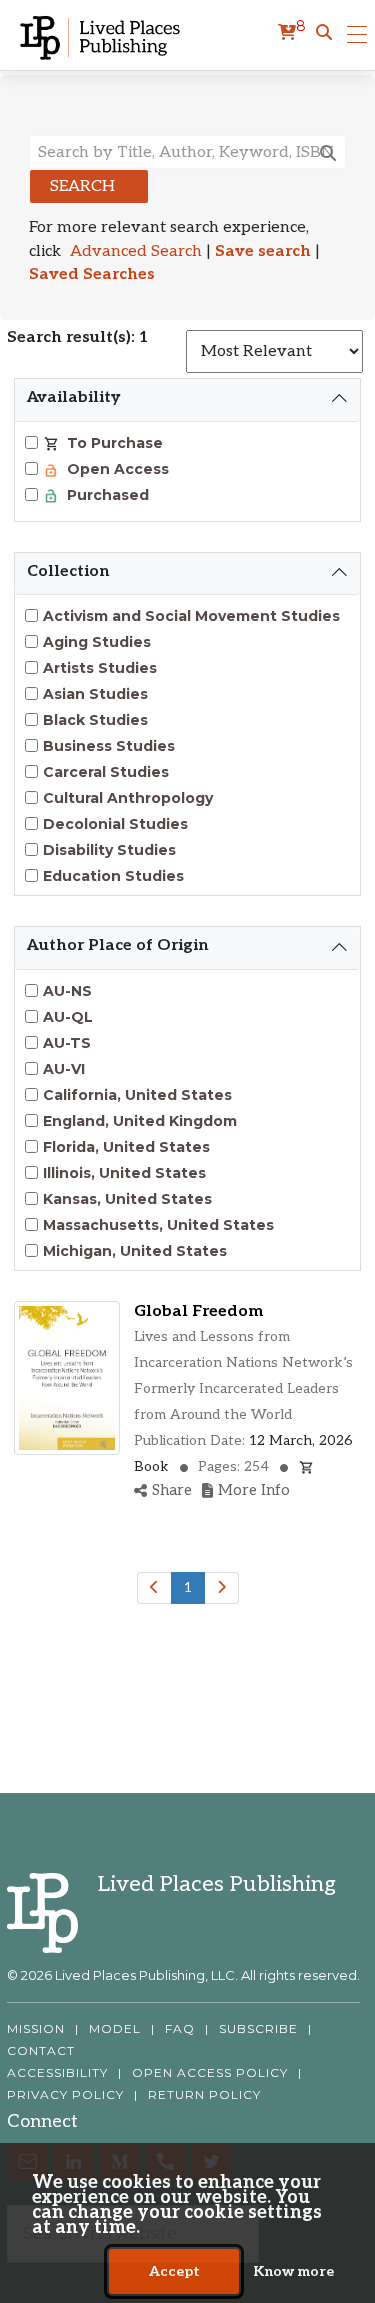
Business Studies (109, 746)
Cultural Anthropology (128, 798)
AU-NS (67, 991)
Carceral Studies (106, 772)
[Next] (221, 1588)
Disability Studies (109, 850)
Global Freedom (198, 1311)
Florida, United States (126, 1147)
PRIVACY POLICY (65, 2095)
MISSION (36, 2029)
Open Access (116, 469)
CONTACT (41, 2051)
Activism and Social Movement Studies (191, 616)
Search (82, 186)
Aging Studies (97, 642)
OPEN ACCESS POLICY (210, 2073)
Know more (293, 2271)
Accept (174, 2271)
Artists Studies (100, 668)
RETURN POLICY (204, 2095)
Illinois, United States (124, 1173)
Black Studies (95, 720)
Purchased (106, 495)
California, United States (137, 1095)
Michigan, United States (135, 1251)
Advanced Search (136, 251)
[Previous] (154, 1588)
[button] (324, 33)
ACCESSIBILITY (57, 2073)
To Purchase (113, 443)
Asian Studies (95, 694)
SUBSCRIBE (258, 2029)
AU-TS (67, 1043)
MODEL (115, 2029)
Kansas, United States (127, 1199)
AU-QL (68, 1017)
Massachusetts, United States (158, 1225)
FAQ (180, 2029)
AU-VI (64, 1069)
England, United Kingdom (140, 1121)
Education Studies (113, 876)
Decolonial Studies (115, 824)
